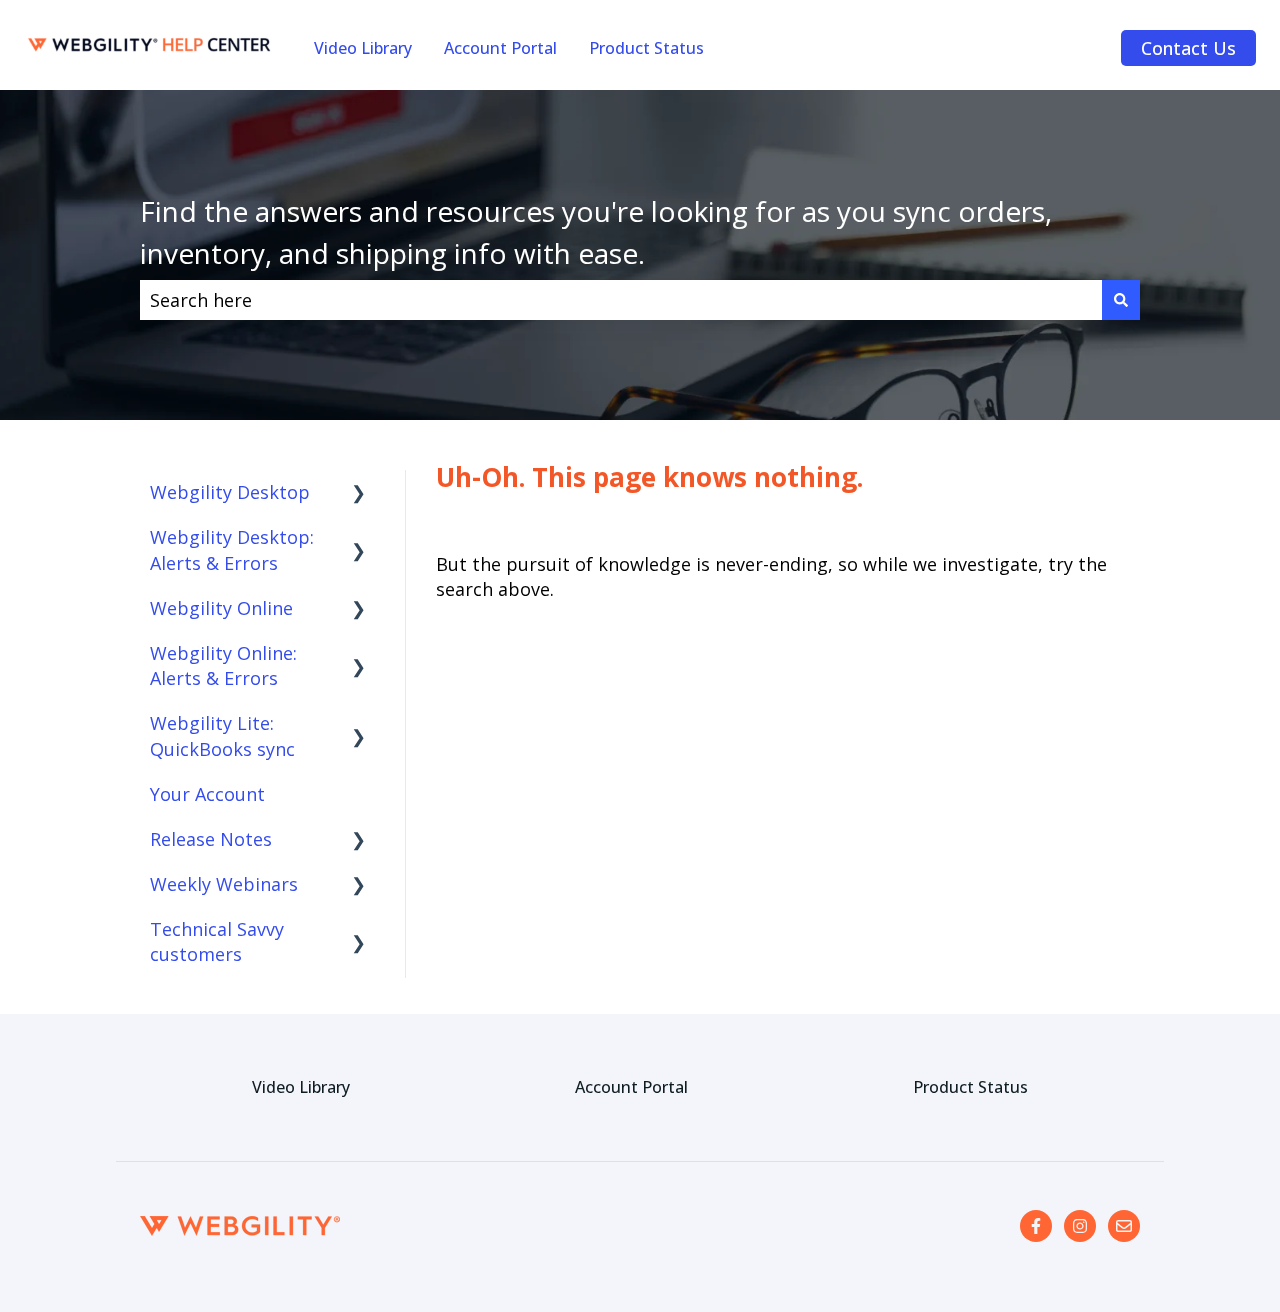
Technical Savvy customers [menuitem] (217, 941)
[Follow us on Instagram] (1080, 1226)
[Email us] (1124, 1226)
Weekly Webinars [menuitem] (224, 884)
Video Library (363, 48)
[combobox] (621, 300)
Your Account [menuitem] (207, 794)
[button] (359, 492)
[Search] (1121, 300)
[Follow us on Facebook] (1036, 1226)
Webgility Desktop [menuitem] (230, 492)
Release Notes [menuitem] (211, 839)
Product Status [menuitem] (970, 1087)
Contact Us (1188, 48)
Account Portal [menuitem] (631, 1087)
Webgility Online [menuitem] (221, 608)
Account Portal (500, 48)
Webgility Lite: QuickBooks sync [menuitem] (222, 735)
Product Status (646, 48)
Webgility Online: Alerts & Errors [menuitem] (223, 665)
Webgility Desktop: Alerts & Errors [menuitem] (232, 549)
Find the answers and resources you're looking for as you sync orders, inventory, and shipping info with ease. (596, 232)
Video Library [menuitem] (301, 1087)
